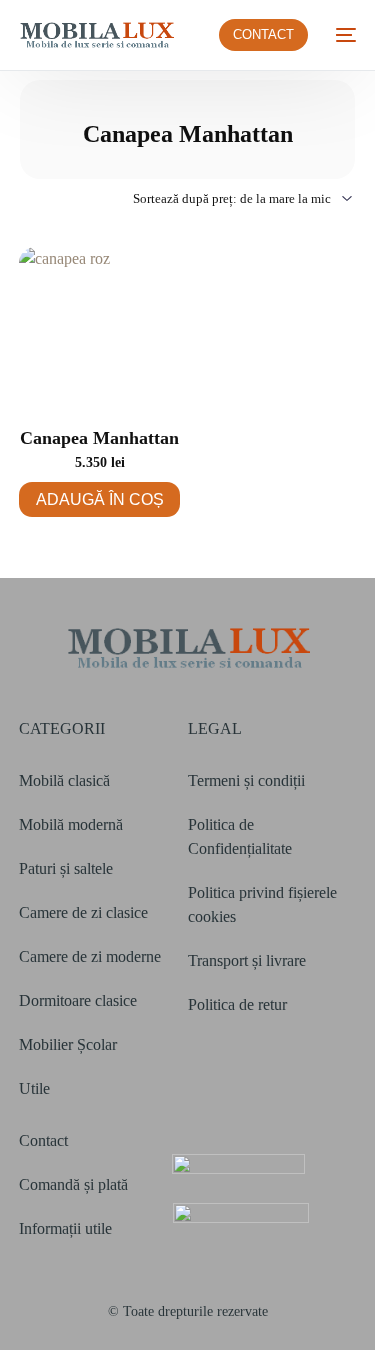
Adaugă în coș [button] (100, 499)
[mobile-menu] (342, 35)
